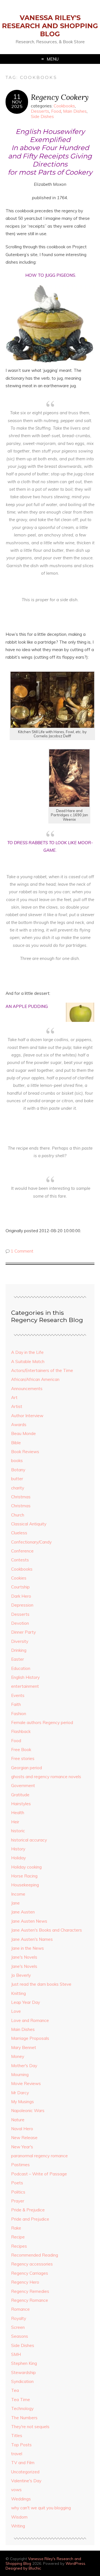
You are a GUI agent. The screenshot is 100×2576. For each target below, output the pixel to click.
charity (18, 1488)
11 (17, 97)
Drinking (19, 1650)
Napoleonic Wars (28, 2111)
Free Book (21, 1750)
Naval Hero (22, 2129)
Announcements (27, 1389)
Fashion (19, 1714)
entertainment (25, 1686)
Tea (15, 2390)
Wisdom (19, 2517)
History (18, 1849)
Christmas (21, 1497)
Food (56, 111)
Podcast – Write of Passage (39, 2174)
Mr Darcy (20, 2093)
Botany (18, 1470)
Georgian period (27, 1768)
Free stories (23, 1758)
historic (18, 1831)
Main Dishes (75, 111)
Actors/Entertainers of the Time (42, 1370)
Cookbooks (64, 106)
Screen (18, 2327)
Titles (17, 2436)
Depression (22, 1605)
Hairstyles (21, 1804)
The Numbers (24, 2418)
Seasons (20, 2336)
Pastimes (20, 2165)
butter (17, 1479)
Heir (15, 1822)
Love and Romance (30, 2020)
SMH (16, 2354)
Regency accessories (32, 2264)
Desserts (40, 111)
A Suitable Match (28, 1362)
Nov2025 (17, 104)
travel (17, 2454)
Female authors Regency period (42, 1722)
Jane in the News (27, 1948)
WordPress (75, 2563)
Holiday (18, 1858)
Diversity (20, 1641)
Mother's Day (24, 2066)
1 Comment (22, 1251)
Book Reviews (25, 1452)
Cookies (19, 1578)
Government (23, 1786)
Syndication (22, 2381)
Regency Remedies (30, 2291)
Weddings (21, 2499)
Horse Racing (24, 1876)
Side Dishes (42, 116)
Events (18, 1695)
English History (25, 1677)
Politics (18, 2192)
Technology (22, 2408)
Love (16, 2011)
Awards (19, 1425)
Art (14, 1397)
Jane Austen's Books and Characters (47, 1930)
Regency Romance (30, 2300)
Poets (17, 2183)
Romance (20, 2309)
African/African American (35, 1379)
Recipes (19, 2246)
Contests (20, 1560)
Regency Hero (25, 2282)
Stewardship (23, 2372)
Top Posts (21, 2445)
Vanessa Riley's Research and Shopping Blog (50, 26)
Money (18, 2056)
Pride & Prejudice (28, 2210)
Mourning (20, 2075)
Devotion (20, 1623)
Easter (17, 1659)
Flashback (21, 1731)
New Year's (22, 2147)
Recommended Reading (35, 2255)
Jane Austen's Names (32, 1939)
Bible (16, 1443)
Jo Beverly (21, 1975)
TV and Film (23, 2463)
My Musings (22, 2102)
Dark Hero (21, 1596)
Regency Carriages (30, 2273)
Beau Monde (23, 1433)
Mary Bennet (24, 2047)
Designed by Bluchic (23, 2568)
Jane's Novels (24, 1957)
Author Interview (27, 1416)
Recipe (18, 2237)
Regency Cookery (60, 97)
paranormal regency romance (39, 2156)
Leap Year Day (26, 2002)
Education (21, 1668)
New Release (24, 2138)
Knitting (18, 1993)
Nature (18, 2120)
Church (18, 1515)
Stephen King (24, 2363)
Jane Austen (23, 1912)
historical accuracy (29, 1840)
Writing (18, 2526)
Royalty (19, 2318)
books (17, 1461)
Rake (16, 2228)
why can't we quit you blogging (41, 2508)
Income (18, 1894)
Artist (17, 1406)
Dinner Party (23, 1632)
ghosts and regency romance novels (46, 1777)
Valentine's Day (26, 2481)
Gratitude (20, 1795)
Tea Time (21, 2400)
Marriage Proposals (30, 2038)
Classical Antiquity (29, 1524)
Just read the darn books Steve (41, 1984)
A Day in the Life (27, 1352)
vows (16, 2490)
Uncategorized (25, 2472)
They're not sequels (30, 2427)
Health (18, 1813)
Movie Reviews (26, 2083)
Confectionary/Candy (31, 1542)
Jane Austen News (29, 1921)
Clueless (19, 1533)
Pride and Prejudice (30, 2219)
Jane (15, 1903)
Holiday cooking (26, 1867)
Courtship (20, 1587)
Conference (22, 1551)
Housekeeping (25, 1885)
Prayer (18, 2201)
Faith (16, 1704)
